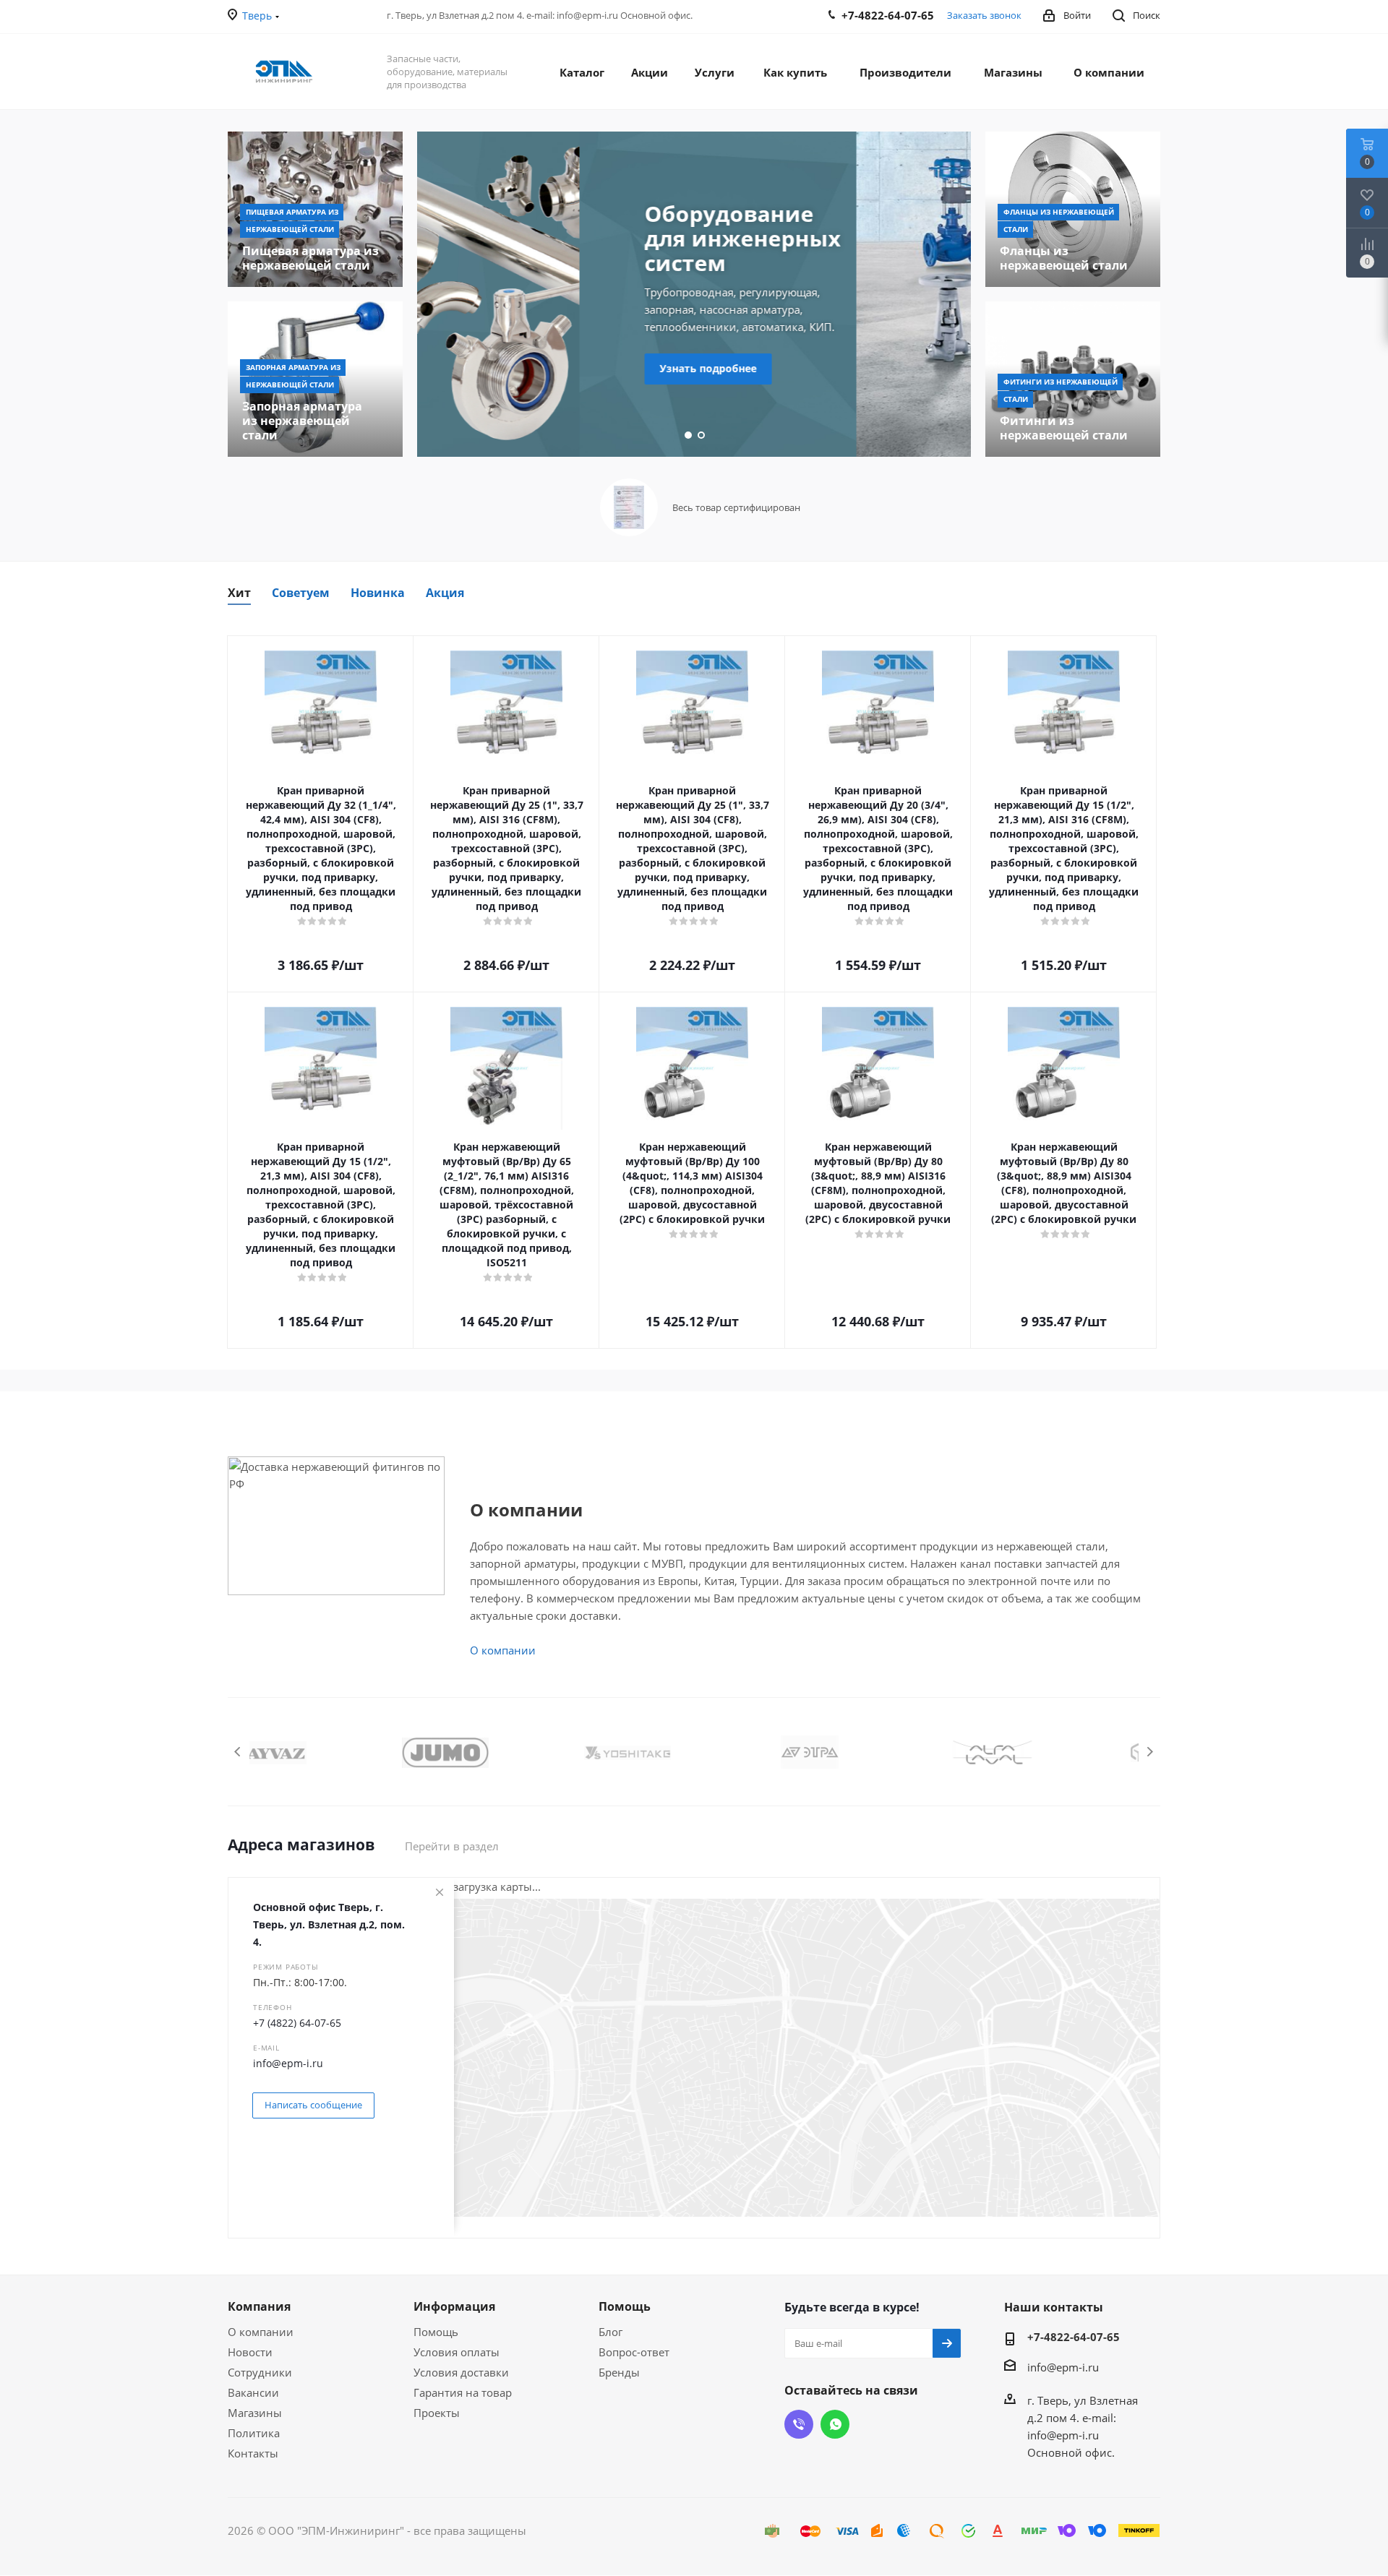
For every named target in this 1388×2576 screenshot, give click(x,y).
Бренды (619, 2372)
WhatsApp (835, 2424)
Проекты (437, 2413)
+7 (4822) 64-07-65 (297, 2023)
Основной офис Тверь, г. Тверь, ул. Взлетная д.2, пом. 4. (329, 1924)
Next (1150, 1752)
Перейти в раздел (452, 1846)
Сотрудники (260, 2372)
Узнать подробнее (545, 368)
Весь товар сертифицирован (736, 507)
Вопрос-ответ (634, 2352)
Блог (611, 2332)
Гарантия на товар (463, 2392)
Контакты (253, 2453)
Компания (259, 2306)
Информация (454, 2306)
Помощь (436, 2332)
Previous (238, 1752)
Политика (254, 2433)
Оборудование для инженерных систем (579, 238)
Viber (799, 2424)
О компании (503, 1650)
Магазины (255, 2413)
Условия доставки (461, 2372)
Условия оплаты (457, 2352)
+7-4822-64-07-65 (1074, 2337)
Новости (250, 2352)
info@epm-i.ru (288, 2063)
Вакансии (253, 2392)
